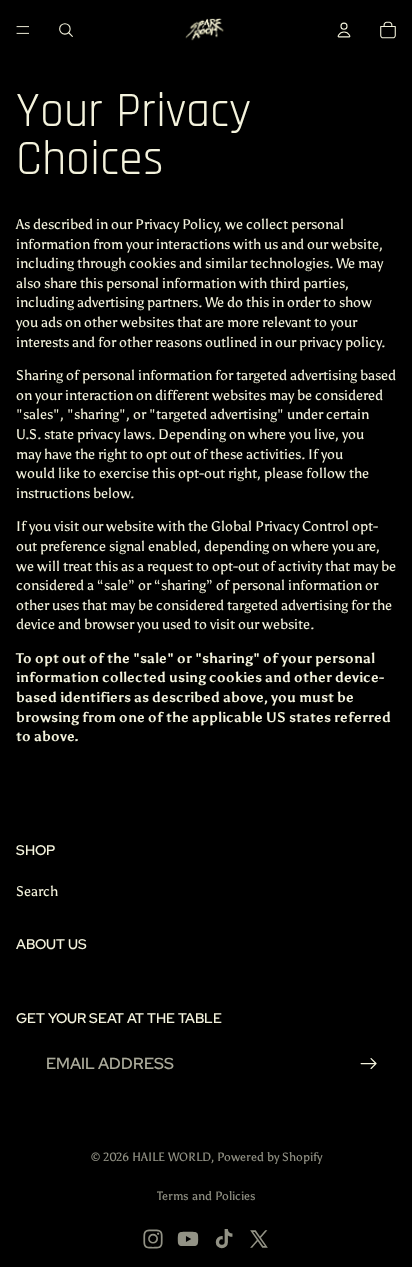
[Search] (66, 30)
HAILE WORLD (171, 1157)
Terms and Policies (206, 1196)
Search (37, 891)
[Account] (344, 30)
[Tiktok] (224, 1239)
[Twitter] (259, 1239)
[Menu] (23, 30)
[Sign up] (369, 1064)
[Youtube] (188, 1239)
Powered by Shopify (269, 1157)
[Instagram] (153, 1239)
